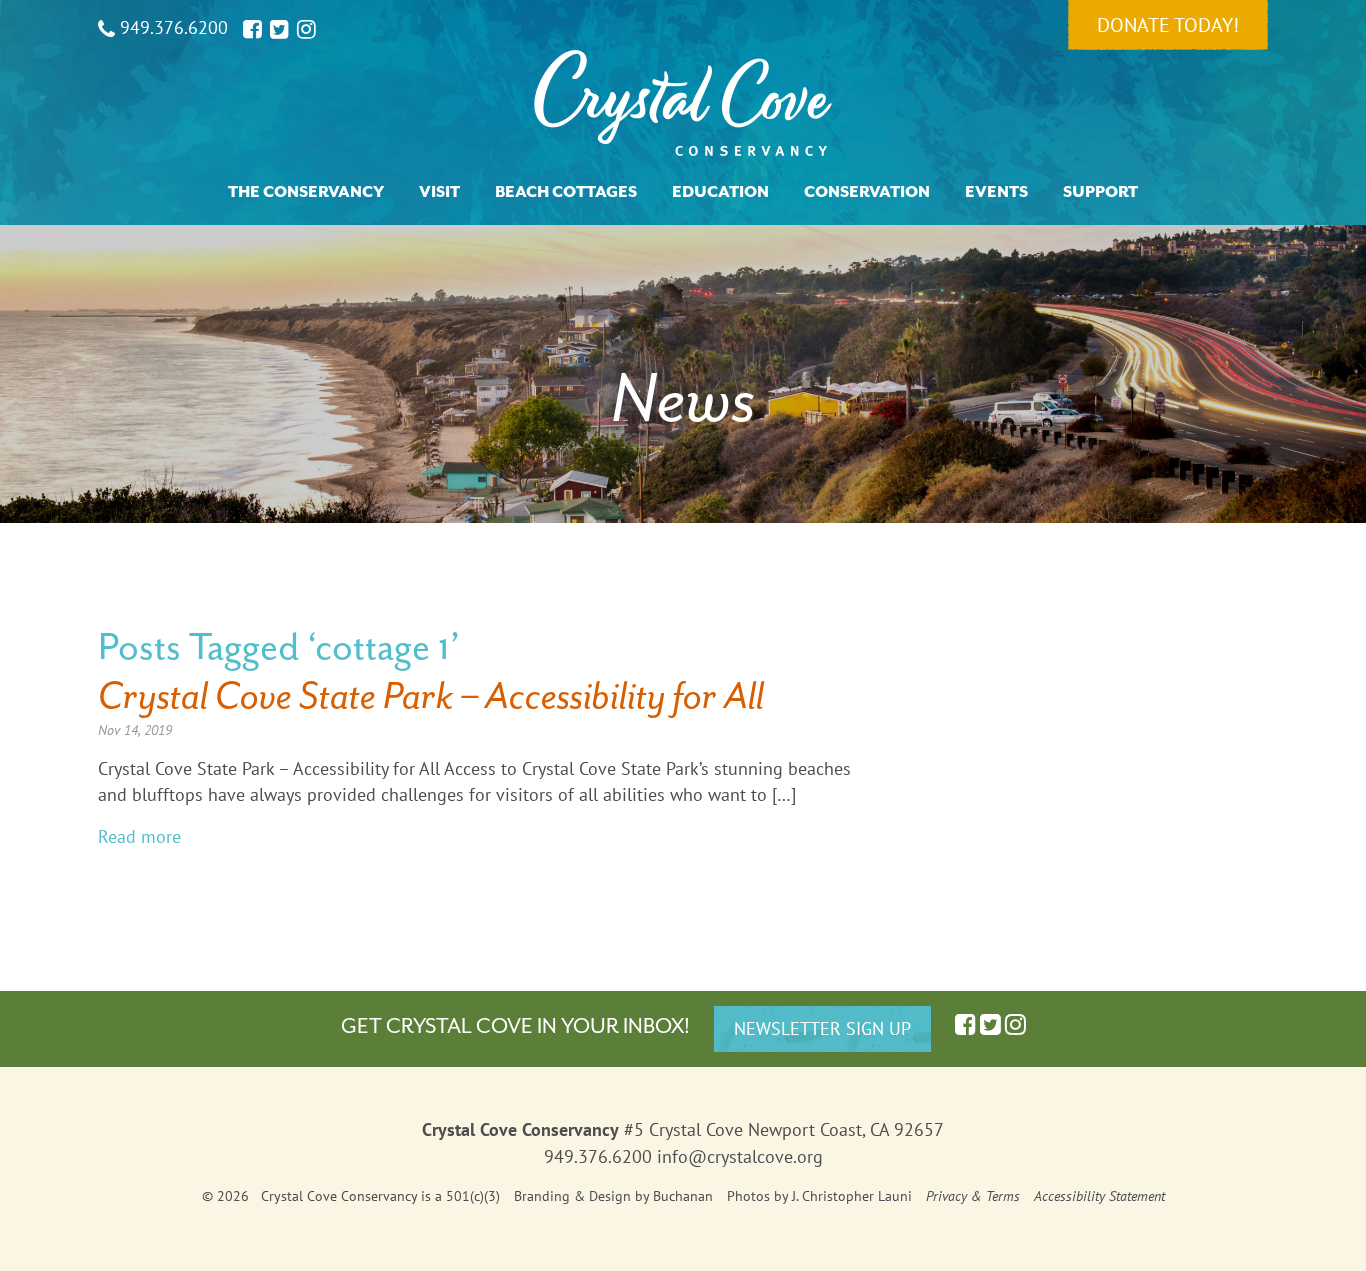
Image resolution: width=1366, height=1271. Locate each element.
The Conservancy (306, 192)
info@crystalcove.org (740, 1156)
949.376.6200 (171, 27)
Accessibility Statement (1099, 1196)
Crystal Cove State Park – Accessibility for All (431, 695)
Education (720, 192)
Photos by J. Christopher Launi (819, 1196)
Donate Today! (1168, 25)
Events (996, 192)
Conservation (867, 192)
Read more (139, 836)
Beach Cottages (566, 192)
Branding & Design (572, 1196)
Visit (439, 192)
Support (1100, 192)
